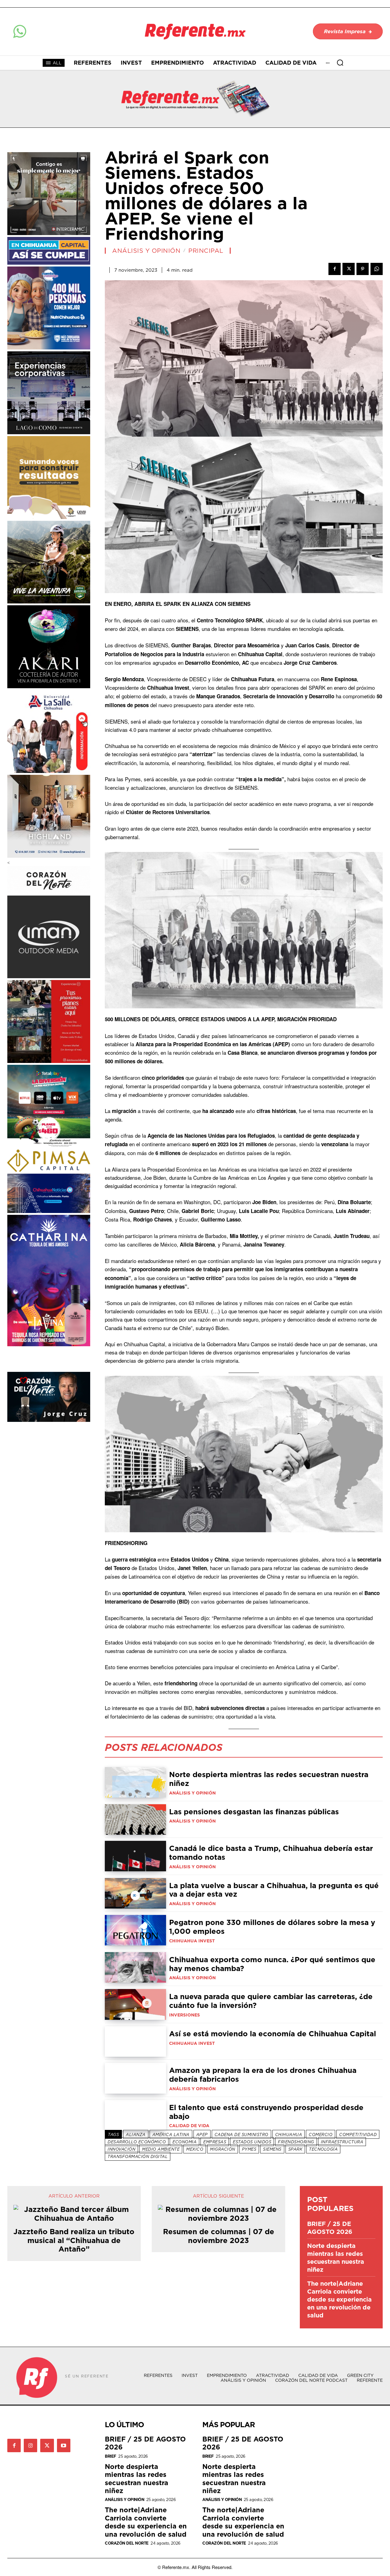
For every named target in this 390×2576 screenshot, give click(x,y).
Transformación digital (138, 2156)
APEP (202, 2134)
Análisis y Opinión (146, 251)
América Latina (171, 2134)
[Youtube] (64, 2445)
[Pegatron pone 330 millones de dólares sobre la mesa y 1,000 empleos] (135, 1930)
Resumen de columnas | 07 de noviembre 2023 (219, 2236)
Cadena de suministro (241, 2134)
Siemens (272, 2149)
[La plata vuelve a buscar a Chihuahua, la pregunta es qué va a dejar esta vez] (135, 1893)
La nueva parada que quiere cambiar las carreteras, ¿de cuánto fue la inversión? (271, 2001)
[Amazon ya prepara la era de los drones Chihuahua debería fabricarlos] (135, 2078)
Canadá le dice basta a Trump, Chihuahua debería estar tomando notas (271, 1853)
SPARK (295, 2149)
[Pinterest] (363, 269)
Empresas (215, 2142)
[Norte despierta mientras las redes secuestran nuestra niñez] (135, 1782)
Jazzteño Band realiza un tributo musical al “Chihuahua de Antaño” (74, 2240)
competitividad (358, 2134)
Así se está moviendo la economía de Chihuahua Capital (273, 2034)
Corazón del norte (127, 2543)
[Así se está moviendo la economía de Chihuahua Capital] (135, 2041)
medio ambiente (161, 2149)
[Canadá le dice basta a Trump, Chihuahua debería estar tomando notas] (135, 1856)
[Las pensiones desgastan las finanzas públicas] (135, 1819)
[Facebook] (335, 269)
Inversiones (184, 2015)
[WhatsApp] (377, 269)
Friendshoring (296, 2142)
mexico (195, 2149)
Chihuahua (289, 2134)
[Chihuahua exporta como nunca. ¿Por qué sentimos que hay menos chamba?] (135, 1967)
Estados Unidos (252, 2142)
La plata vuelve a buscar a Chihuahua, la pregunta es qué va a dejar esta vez (274, 1890)
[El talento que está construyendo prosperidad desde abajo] (135, 2115)
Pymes (249, 2149)
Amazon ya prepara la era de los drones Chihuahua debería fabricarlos (263, 2075)
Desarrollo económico (137, 2142)
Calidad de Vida (189, 2126)
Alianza (136, 2134)
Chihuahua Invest (192, 1941)
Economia (184, 2142)
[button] (340, 63)
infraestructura (342, 2142)
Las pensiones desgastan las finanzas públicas (254, 1812)
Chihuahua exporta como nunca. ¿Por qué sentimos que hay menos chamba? (272, 1964)
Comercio (321, 2134)
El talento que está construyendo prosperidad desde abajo (266, 2112)
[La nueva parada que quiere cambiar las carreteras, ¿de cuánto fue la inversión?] (135, 2004)
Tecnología (323, 2149)
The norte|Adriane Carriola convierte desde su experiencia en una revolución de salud (339, 2299)
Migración (223, 2149)
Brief (111, 2456)
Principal (206, 251)
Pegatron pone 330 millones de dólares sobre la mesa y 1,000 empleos (272, 1927)
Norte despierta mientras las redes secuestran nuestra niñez (269, 1779)
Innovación (121, 2149)
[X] (349, 269)
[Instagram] (30, 2445)
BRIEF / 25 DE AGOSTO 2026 (330, 2228)
